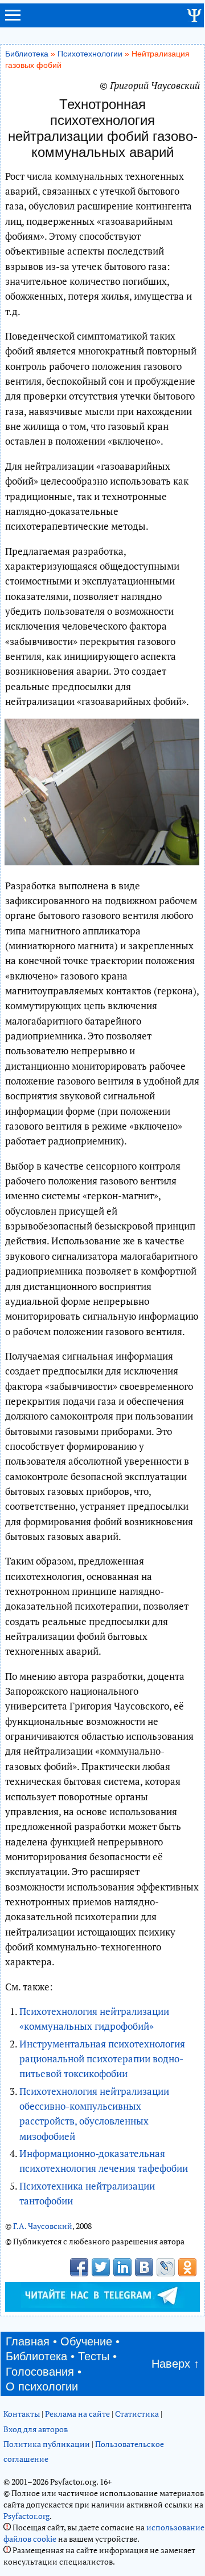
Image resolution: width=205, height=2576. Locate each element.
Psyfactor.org (26, 2516)
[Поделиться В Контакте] (144, 2267)
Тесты (94, 2356)
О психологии (42, 2386)
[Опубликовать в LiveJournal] (166, 2267)
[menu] (13, 20)
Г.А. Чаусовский (43, 2226)
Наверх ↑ (175, 2364)
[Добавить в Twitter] (101, 2267)
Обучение (86, 2341)
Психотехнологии (90, 54)
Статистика (137, 2414)
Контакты (22, 2414)
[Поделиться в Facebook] (79, 2267)
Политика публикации (47, 2444)
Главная (28, 2341)
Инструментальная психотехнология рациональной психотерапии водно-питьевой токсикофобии (102, 2059)
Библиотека (27, 54)
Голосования (40, 2372)
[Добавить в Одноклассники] (187, 2267)
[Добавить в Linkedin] (122, 2267)
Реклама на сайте (77, 2414)
